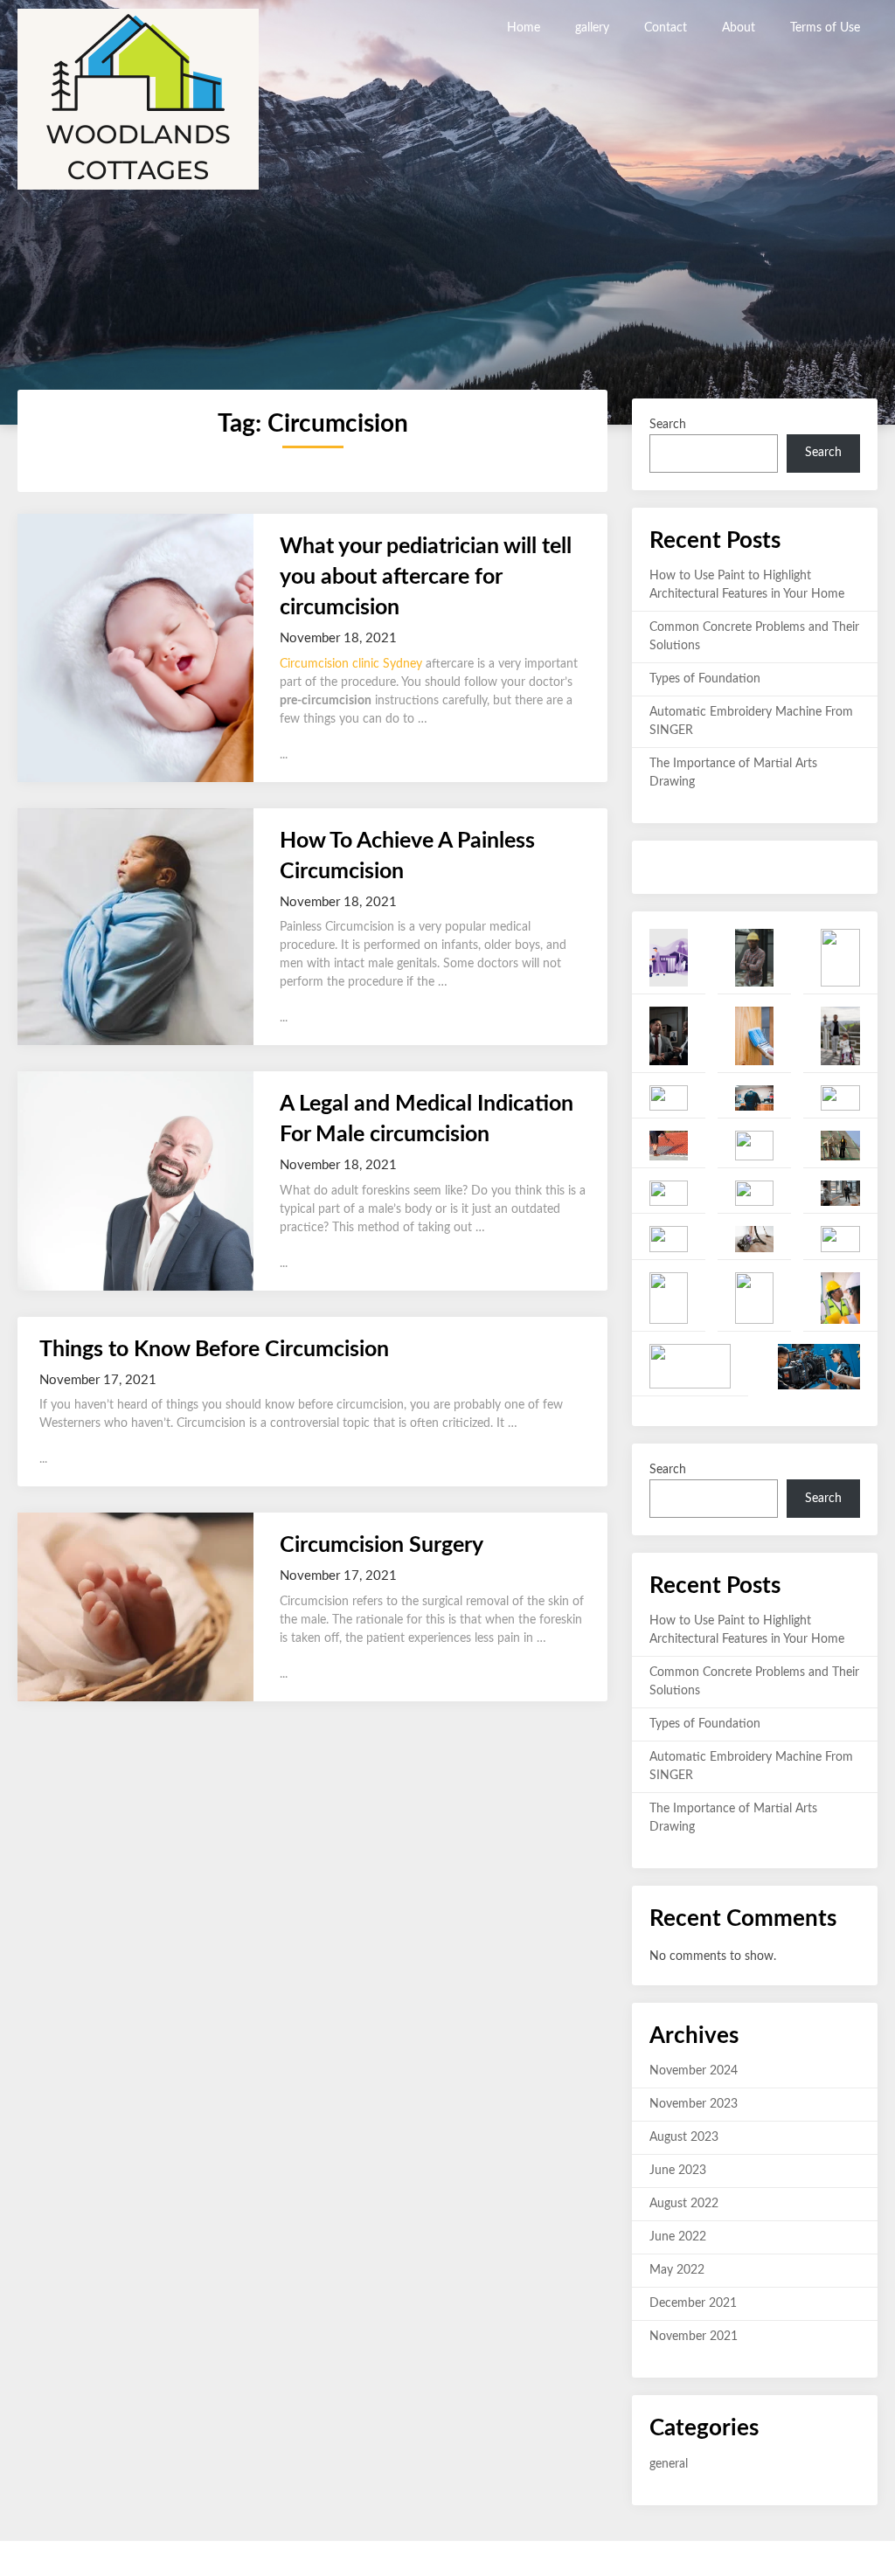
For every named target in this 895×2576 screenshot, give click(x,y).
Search (668, 425)
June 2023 (678, 2171)
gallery (592, 28)
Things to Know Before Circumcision (214, 1350)
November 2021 (694, 2337)
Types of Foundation (705, 679)
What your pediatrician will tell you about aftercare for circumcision (426, 577)
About (739, 28)
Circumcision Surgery (382, 1545)
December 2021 (693, 2303)
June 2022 (678, 2237)
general (669, 2464)
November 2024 (694, 2071)
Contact (666, 28)
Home (524, 28)
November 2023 (694, 2104)
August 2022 (684, 2204)
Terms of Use (825, 28)
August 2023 (684, 2137)
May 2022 (677, 2270)
